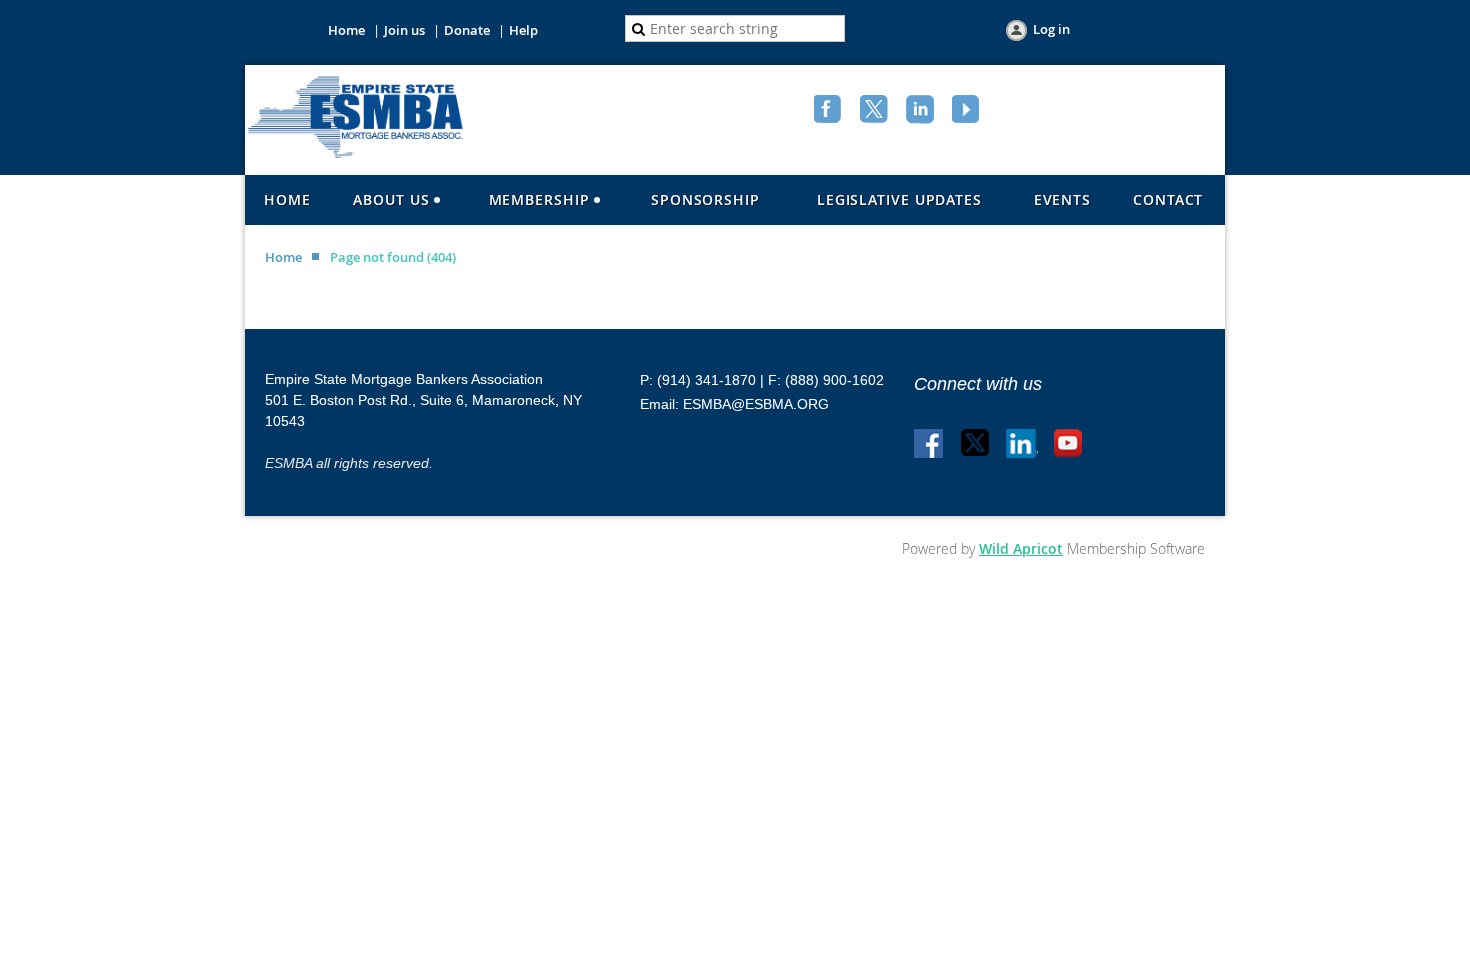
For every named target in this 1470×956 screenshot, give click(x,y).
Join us (404, 30)
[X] (876, 111)
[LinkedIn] (922, 111)
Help (523, 30)
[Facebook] (830, 111)
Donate (467, 30)
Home (346, 30)
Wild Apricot (1021, 548)
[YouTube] (968, 111)
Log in (1051, 29)
